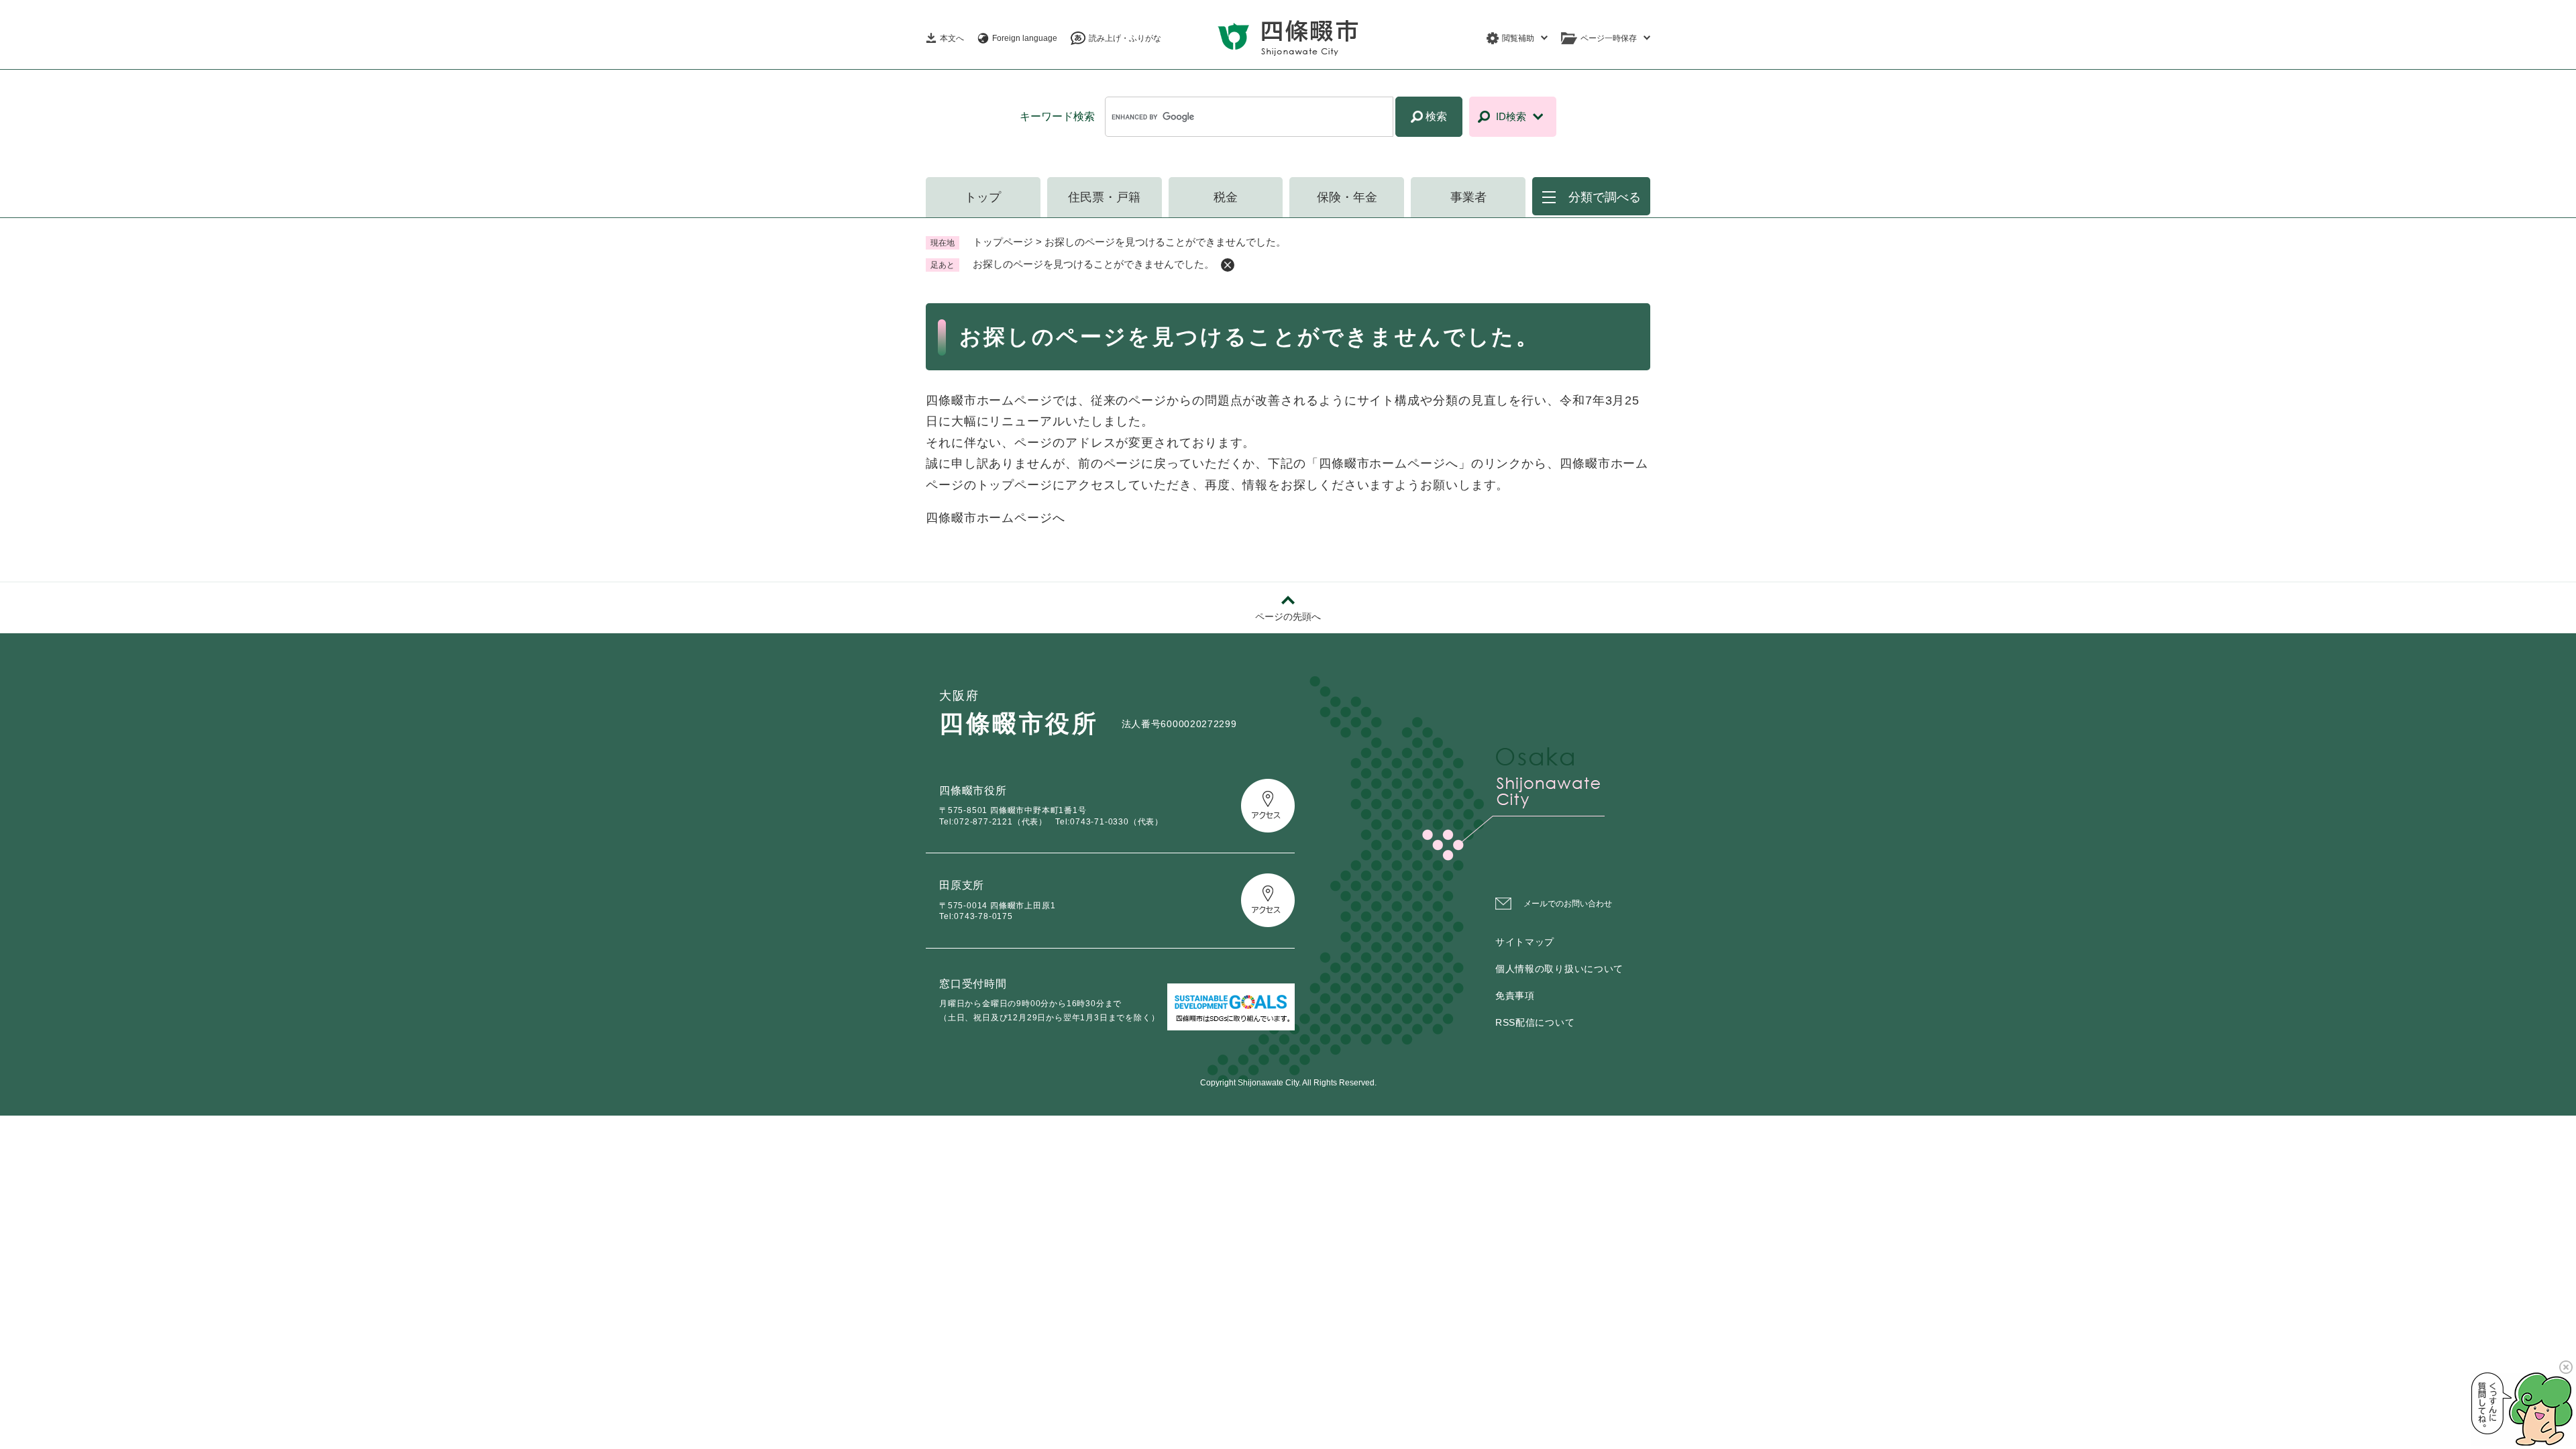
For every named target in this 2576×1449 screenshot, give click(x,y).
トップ (983, 197)
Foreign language (1025, 38)
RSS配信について (1535, 1022)
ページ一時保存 (1609, 38)
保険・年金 (1347, 197)
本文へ (952, 38)
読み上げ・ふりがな (1125, 38)
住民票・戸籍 (1104, 197)
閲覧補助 (1518, 38)
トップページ (1003, 242)
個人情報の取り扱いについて (1559, 969)
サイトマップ (1525, 942)
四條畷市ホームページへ (996, 518)
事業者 (1468, 197)
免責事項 (1515, 996)
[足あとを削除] (1228, 265)
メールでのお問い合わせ (1568, 904)
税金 (1226, 197)
